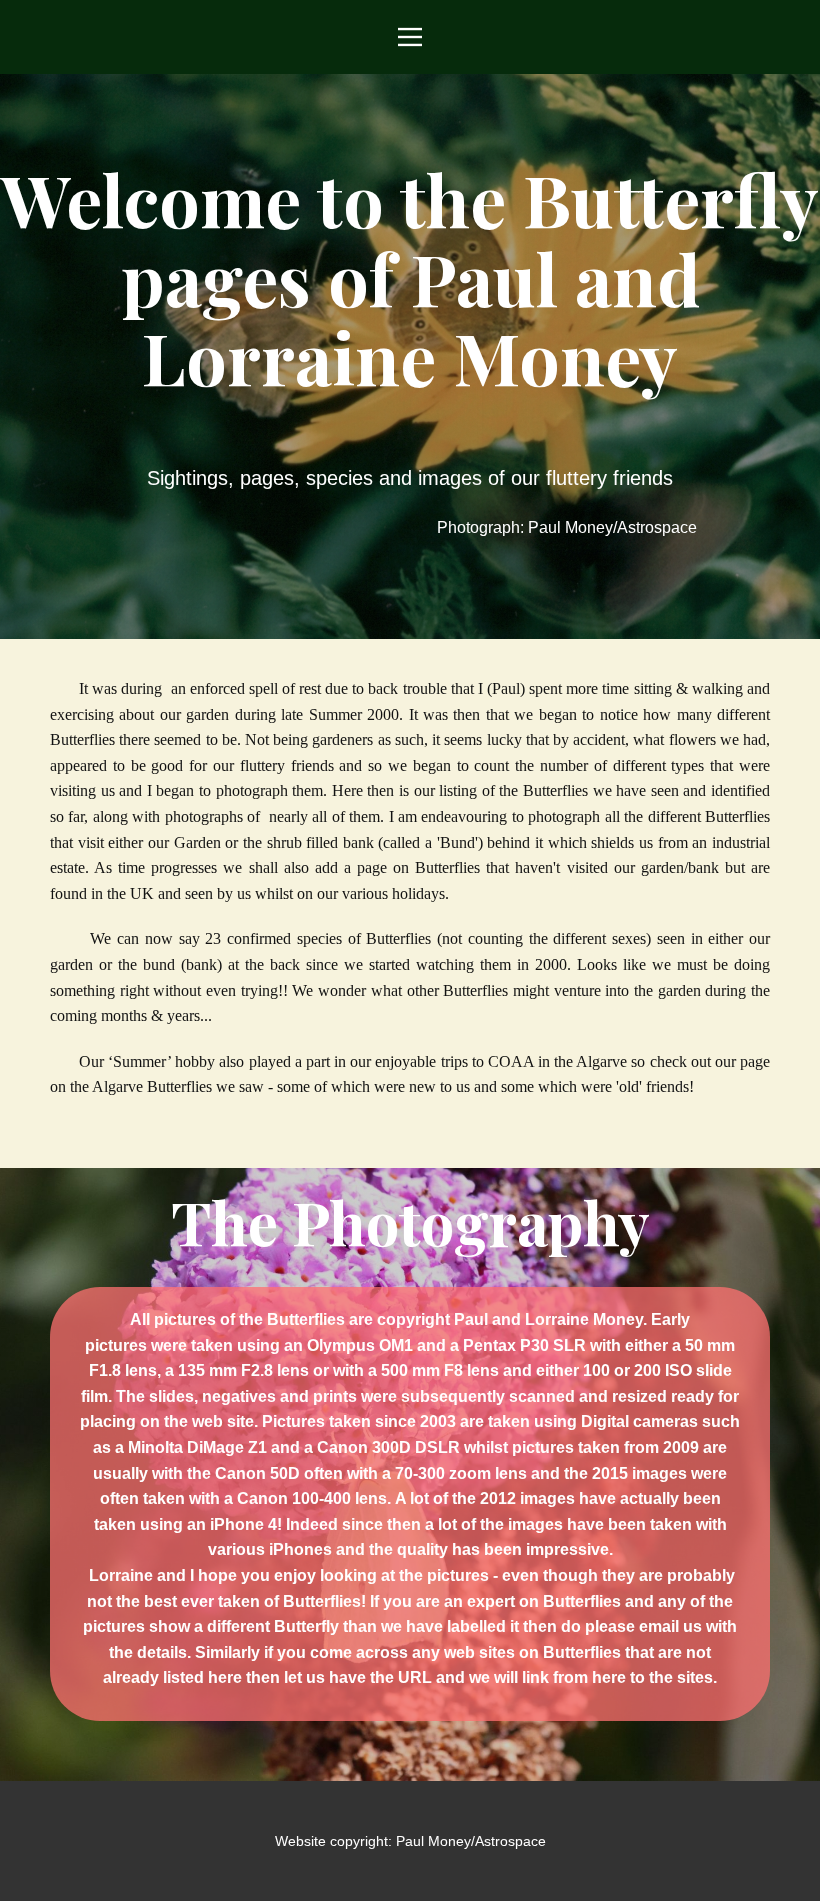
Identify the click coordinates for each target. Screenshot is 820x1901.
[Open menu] (410, 37)
